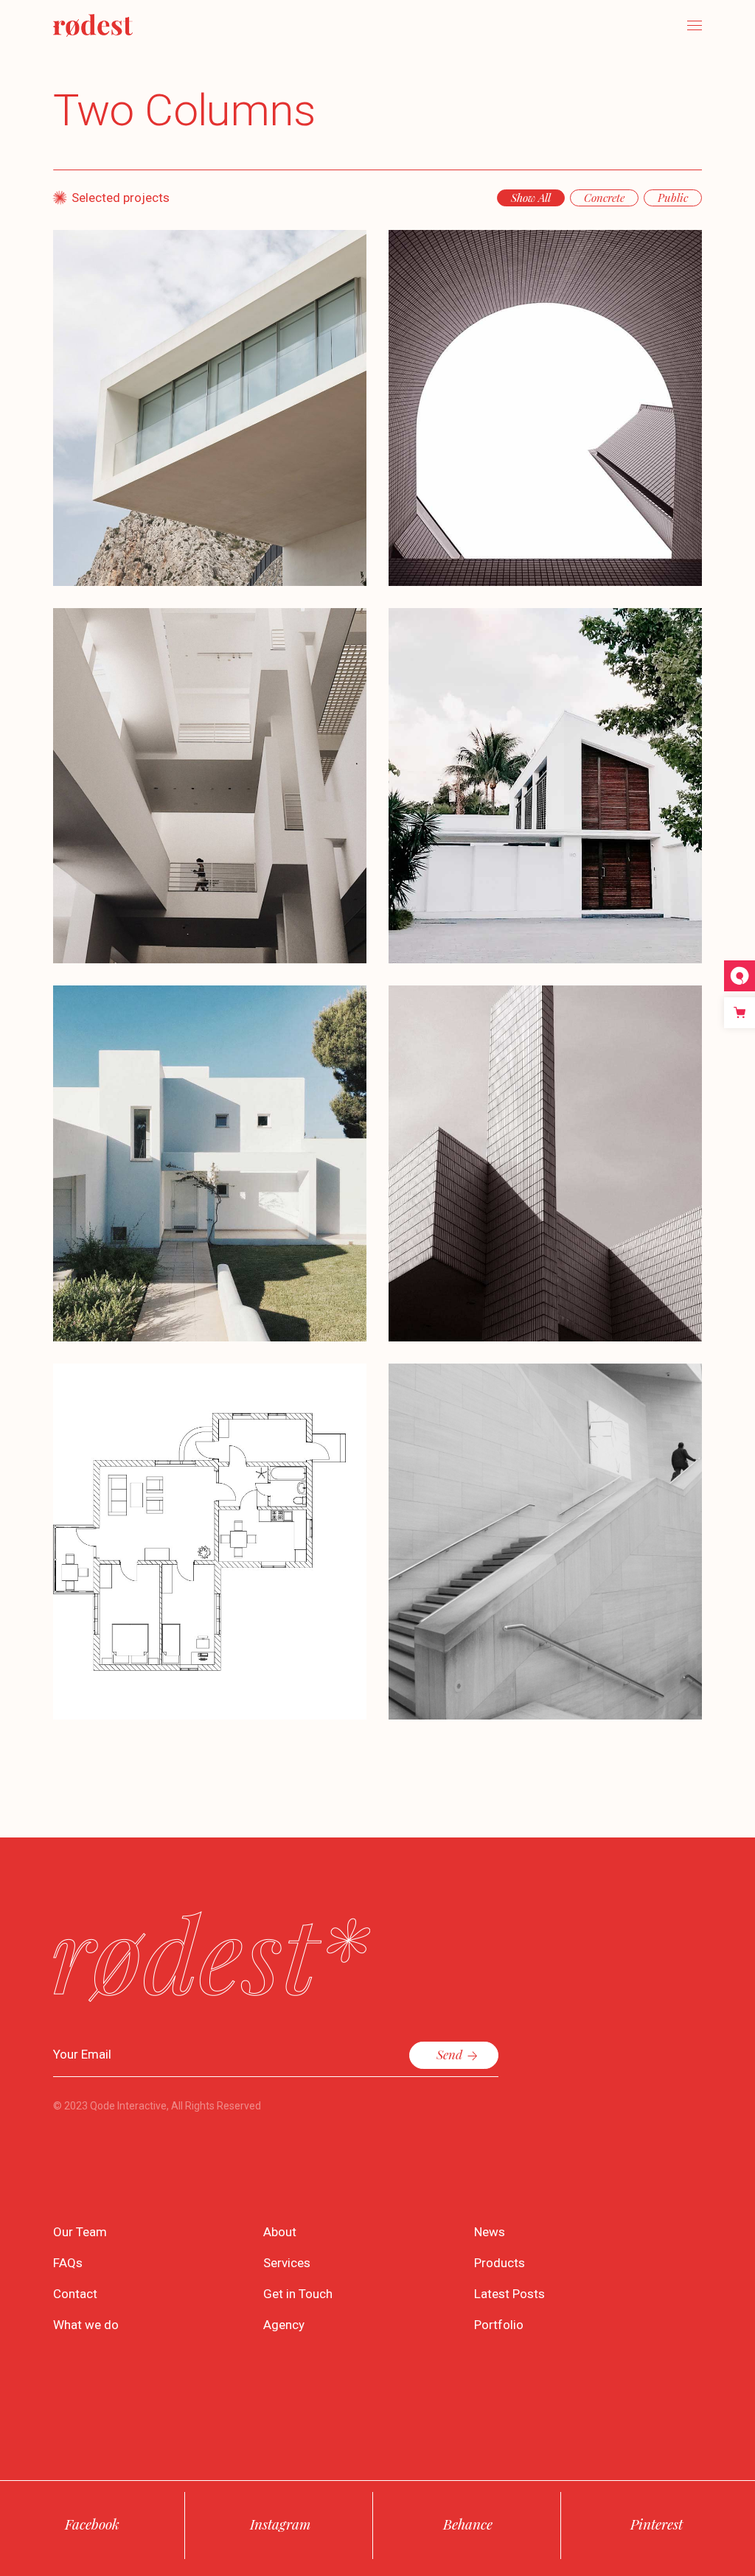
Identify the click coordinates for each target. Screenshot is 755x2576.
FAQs (68, 2263)
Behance (468, 2524)
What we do (86, 2325)
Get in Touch (298, 2294)
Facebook (92, 2524)
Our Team (80, 2232)
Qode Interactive (128, 2106)
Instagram (280, 2524)
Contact (75, 2294)
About (280, 2232)
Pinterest (657, 2524)
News (490, 2232)
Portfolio (499, 2325)
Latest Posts (509, 2294)
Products (500, 2263)
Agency (284, 2325)
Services (287, 2263)
